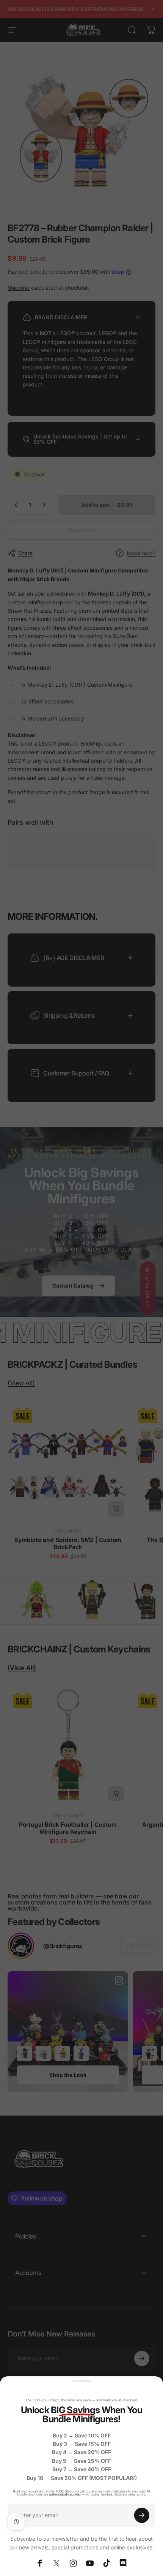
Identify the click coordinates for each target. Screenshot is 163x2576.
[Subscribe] (142, 2515)
